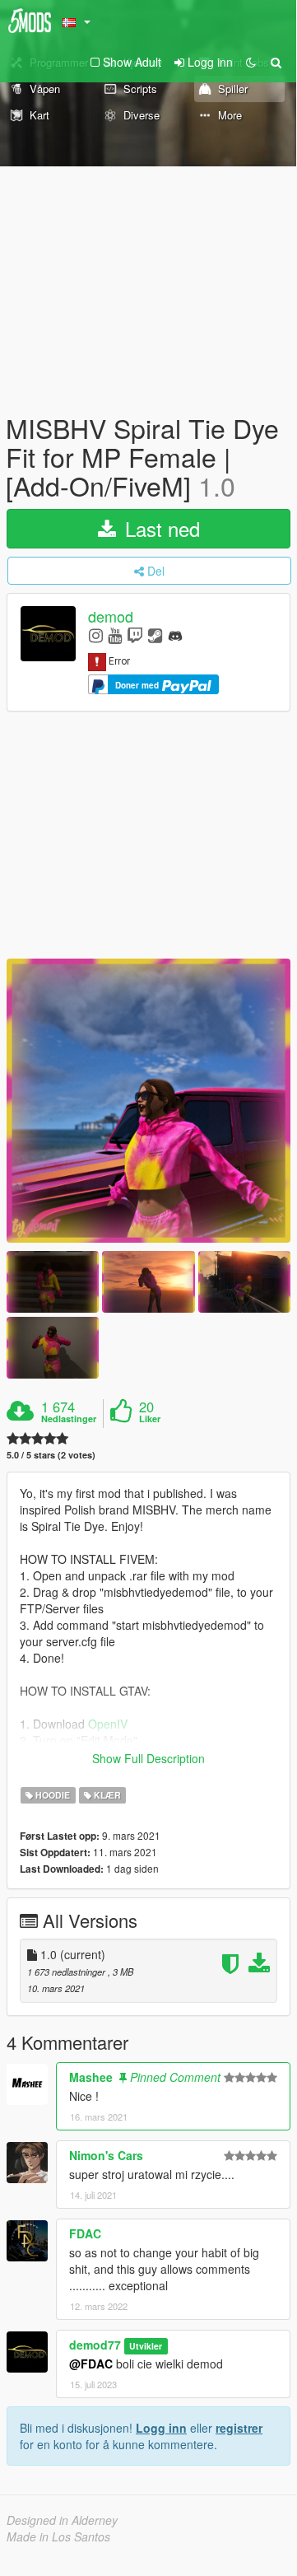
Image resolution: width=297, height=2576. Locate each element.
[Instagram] (96, 635)
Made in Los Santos (58, 2536)
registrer (239, 2428)
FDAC (85, 2233)
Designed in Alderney (62, 2520)
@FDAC (91, 2364)
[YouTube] (115, 635)
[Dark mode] (251, 62)
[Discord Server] (175, 635)
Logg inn (161, 2428)
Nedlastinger (69, 1419)
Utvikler (146, 2346)
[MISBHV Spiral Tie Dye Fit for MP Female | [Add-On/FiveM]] (148, 1101)
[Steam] (155, 635)
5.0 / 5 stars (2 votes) (51, 1455)
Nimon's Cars (106, 2155)
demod (111, 616)
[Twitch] (135, 635)
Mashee (91, 2077)
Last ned (160, 528)
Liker (150, 1419)
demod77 (95, 2345)
